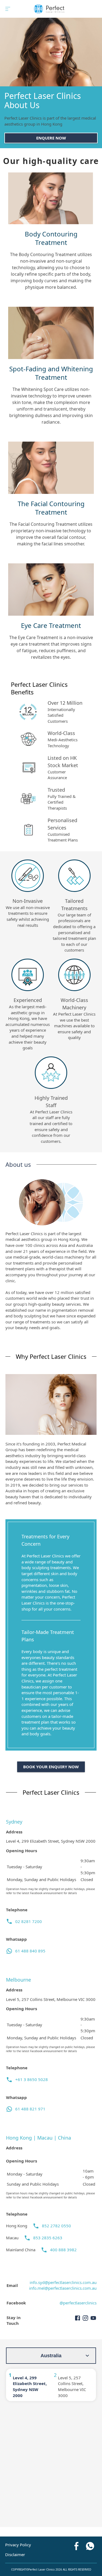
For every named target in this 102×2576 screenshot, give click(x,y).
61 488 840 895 (30, 1951)
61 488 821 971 (30, 2109)
